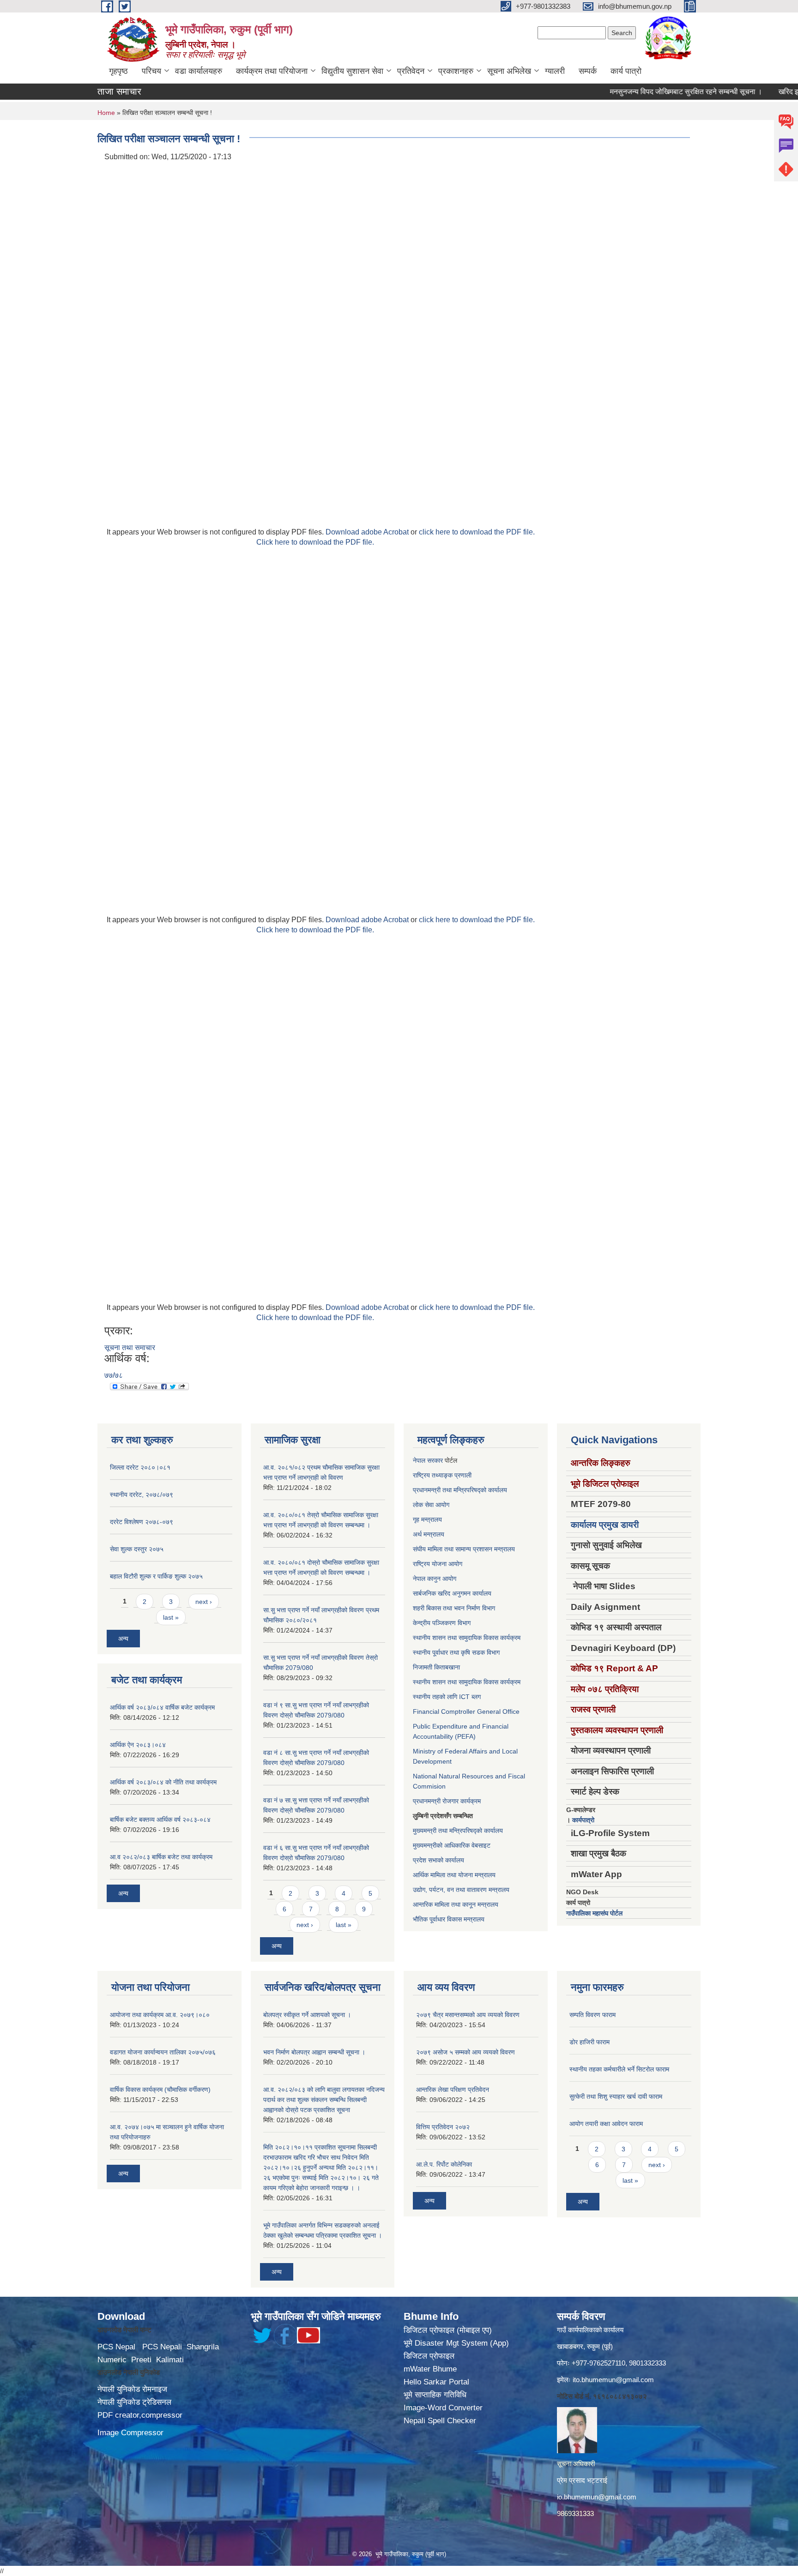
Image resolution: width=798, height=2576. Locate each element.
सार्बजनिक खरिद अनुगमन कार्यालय (452, 1593)
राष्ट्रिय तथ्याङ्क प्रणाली (442, 1475)
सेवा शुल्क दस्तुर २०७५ (137, 1549)
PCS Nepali (162, 2347)
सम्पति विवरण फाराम (592, 2015)
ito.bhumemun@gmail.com (613, 2380)
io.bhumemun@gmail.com (597, 2497)
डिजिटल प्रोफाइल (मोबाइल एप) (448, 2330)
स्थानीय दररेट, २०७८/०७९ (142, 1495)
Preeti (141, 2360)
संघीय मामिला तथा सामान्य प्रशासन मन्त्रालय (464, 1549)
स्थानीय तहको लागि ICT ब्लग (447, 1697)
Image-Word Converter (443, 2408)
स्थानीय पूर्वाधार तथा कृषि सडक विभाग (456, 1652)
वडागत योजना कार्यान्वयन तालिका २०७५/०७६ (163, 2052)
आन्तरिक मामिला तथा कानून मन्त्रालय (456, 1904)
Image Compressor (130, 2433)
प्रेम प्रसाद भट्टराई (582, 2480)
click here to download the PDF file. (477, 532)
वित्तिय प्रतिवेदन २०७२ (443, 2127)
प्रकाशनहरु (456, 71)
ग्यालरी (555, 71)
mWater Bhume (430, 2369)
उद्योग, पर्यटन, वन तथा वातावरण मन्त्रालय (461, 1890)
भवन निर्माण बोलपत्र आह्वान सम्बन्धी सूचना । (314, 2052)
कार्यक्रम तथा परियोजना (272, 71)
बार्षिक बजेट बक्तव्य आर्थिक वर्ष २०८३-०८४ (160, 1819)
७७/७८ (114, 1375)
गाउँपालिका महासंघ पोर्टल (594, 1913)
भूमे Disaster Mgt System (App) (456, 2343)
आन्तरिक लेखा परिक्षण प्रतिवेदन (453, 2090)
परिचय (151, 71)
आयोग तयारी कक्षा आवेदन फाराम (606, 2124)
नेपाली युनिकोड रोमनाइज (132, 2389)
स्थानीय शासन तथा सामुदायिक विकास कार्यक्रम (467, 1638)
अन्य (123, 1639)
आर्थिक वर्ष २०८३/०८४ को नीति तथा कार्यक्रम (163, 1782)
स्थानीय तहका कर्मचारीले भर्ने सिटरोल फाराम (619, 2069)
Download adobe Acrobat (368, 532)
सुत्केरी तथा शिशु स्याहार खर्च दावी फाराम (616, 2096)
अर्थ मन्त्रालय (429, 1534)
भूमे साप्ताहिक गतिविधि (435, 2395)
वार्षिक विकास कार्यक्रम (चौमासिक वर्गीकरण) (160, 2090)
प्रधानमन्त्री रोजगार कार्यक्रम (447, 1801)
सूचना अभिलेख (509, 71)
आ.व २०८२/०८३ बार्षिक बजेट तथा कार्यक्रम (161, 1857)
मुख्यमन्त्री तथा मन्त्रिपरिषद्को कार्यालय (458, 1831)
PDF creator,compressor (140, 2415)
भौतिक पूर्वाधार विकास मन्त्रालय (449, 1919)
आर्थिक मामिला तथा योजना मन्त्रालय (454, 1875)
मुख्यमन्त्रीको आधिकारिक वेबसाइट (452, 1845)
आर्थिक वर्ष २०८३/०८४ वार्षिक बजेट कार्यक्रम (162, 1707)
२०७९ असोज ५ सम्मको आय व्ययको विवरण (465, 2052)
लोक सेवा (424, 1505)
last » (171, 1617)
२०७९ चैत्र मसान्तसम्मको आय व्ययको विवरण (468, 2015)
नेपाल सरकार (428, 1460)
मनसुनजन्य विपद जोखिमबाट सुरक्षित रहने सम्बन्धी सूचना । (649, 92)
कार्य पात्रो (626, 71)
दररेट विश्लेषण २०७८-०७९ (142, 1522)
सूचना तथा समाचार (130, 1348)
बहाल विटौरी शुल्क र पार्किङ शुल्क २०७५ (156, 1576)
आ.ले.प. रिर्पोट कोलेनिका (444, 2164)
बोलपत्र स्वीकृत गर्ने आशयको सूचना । (307, 2015)
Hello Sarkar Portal (436, 2382)
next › (204, 1602)
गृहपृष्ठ (118, 71)
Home (106, 113)
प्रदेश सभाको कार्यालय (438, 1860)
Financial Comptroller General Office (466, 1711)
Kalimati (170, 2360)
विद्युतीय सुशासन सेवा (352, 71)
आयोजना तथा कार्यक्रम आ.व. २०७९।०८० (160, 2015)
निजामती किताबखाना (436, 1667)
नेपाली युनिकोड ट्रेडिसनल (134, 2402)
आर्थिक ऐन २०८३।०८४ (138, 1745)
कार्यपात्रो (583, 1820)
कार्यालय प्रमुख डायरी (605, 1525)
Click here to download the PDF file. (315, 542)
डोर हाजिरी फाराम (589, 2042)
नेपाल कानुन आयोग (435, 1579)
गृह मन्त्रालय (427, 1519)
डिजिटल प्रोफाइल (429, 2356)
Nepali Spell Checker (440, 2421)
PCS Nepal (116, 2347)
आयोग (442, 1505)
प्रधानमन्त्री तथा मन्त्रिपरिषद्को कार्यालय (460, 1490)
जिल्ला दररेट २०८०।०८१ (140, 1467)
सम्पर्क (588, 71)
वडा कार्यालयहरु (199, 71)
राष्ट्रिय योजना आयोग (438, 1564)
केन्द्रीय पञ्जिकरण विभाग (442, 1623)
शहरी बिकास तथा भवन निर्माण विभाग (454, 1608)
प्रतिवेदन (411, 71)
